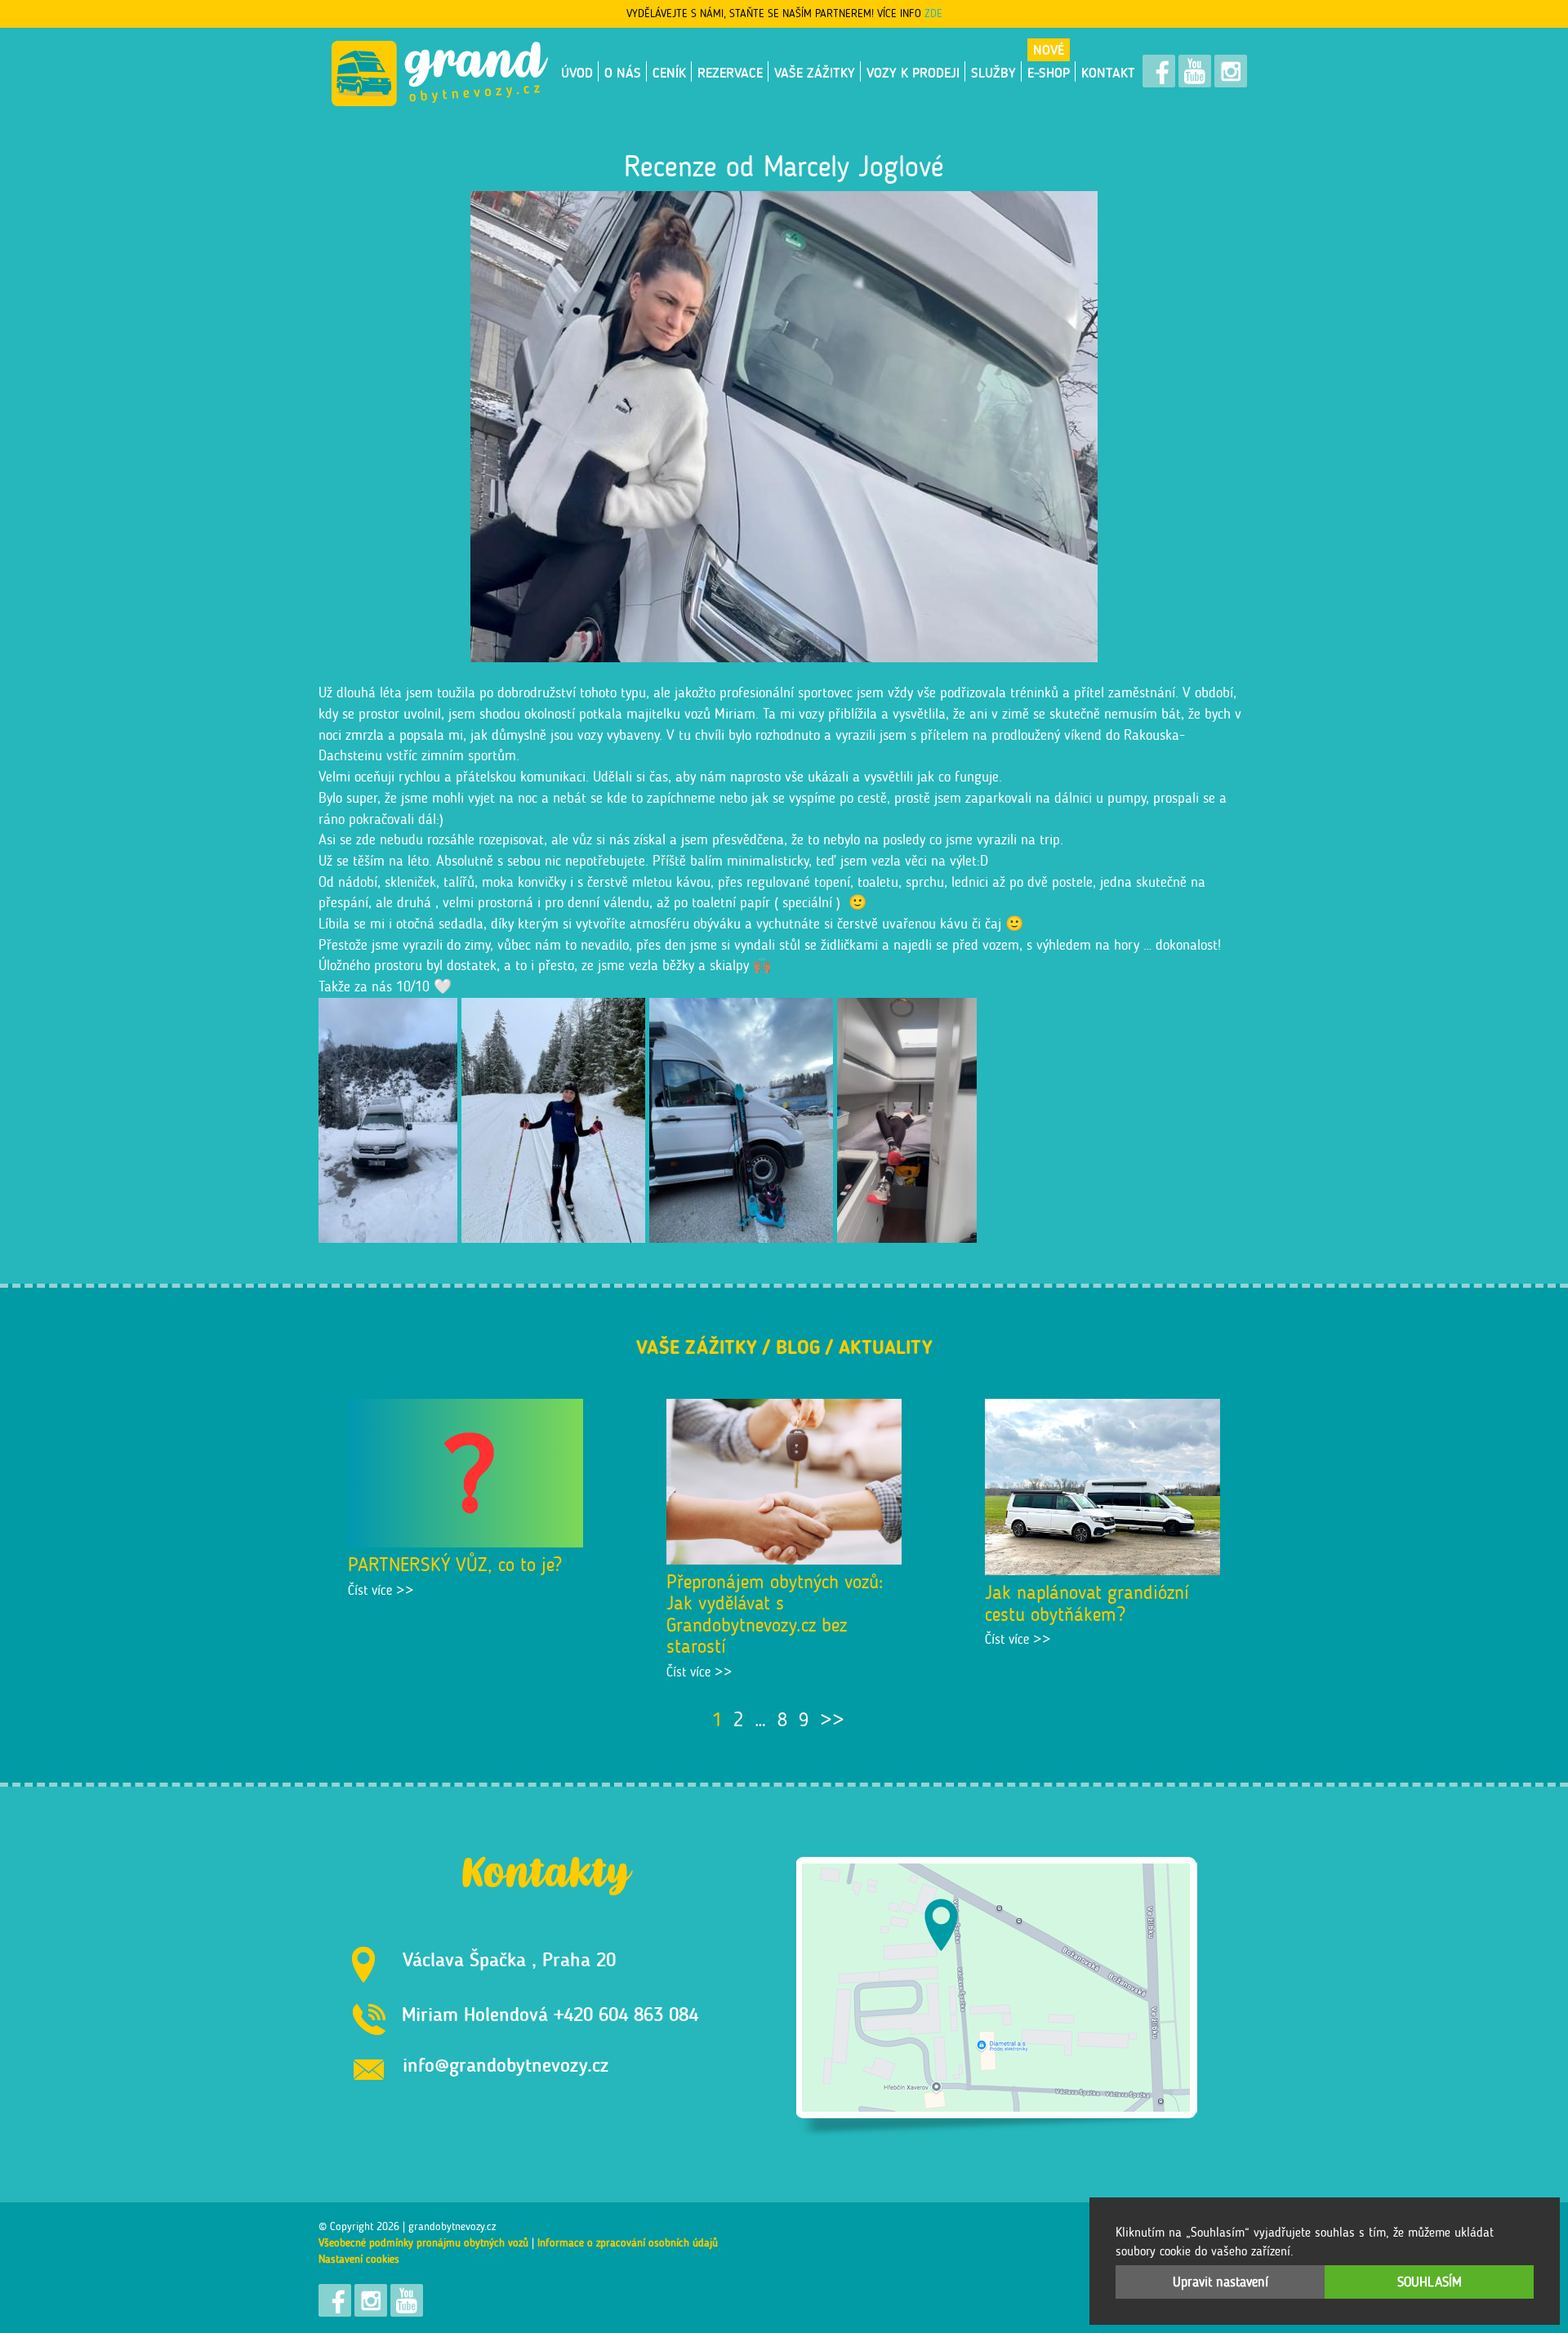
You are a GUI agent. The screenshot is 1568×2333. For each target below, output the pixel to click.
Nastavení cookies (359, 2259)
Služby (993, 73)
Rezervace (730, 73)
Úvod (577, 73)
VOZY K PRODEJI (913, 73)
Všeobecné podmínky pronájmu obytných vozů (423, 2243)
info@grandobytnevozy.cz (506, 2065)
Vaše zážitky (815, 73)
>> (832, 1719)
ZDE (933, 13)
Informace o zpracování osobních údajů (628, 2243)
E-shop (1049, 73)
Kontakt (1108, 73)
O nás (623, 73)
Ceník (669, 73)
